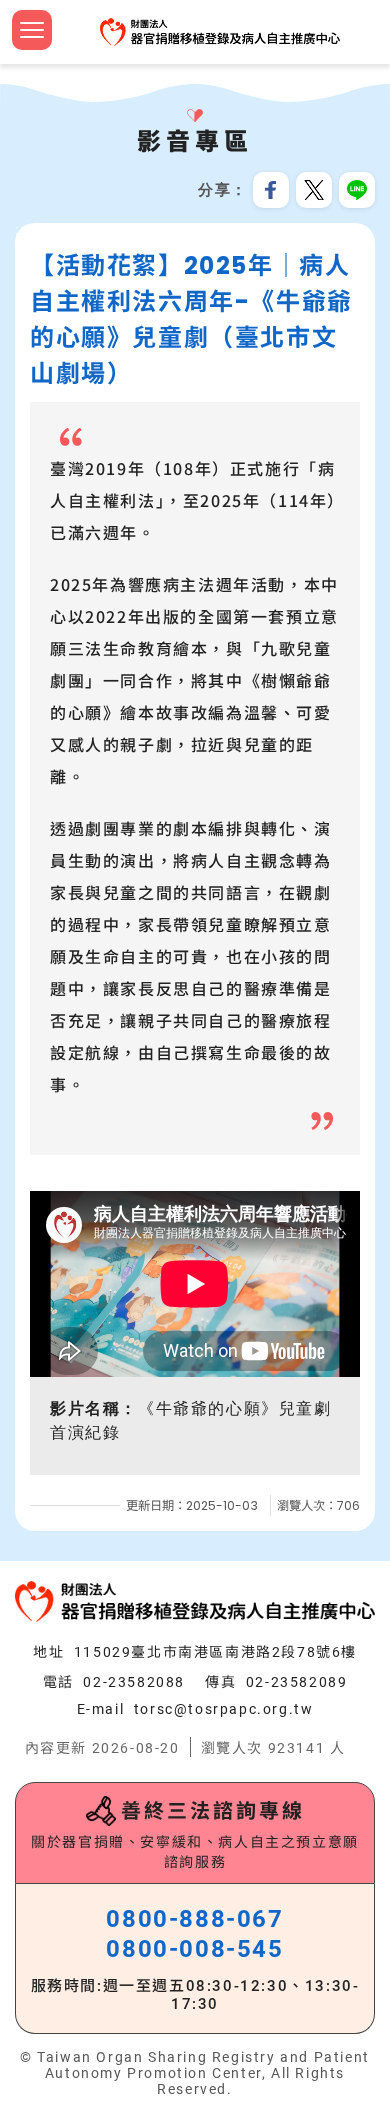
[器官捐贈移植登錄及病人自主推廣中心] (220, 32)
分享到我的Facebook (271, 190)
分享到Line (357, 190)
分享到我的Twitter (314, 190)
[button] (32, 30)
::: (22, 230)
